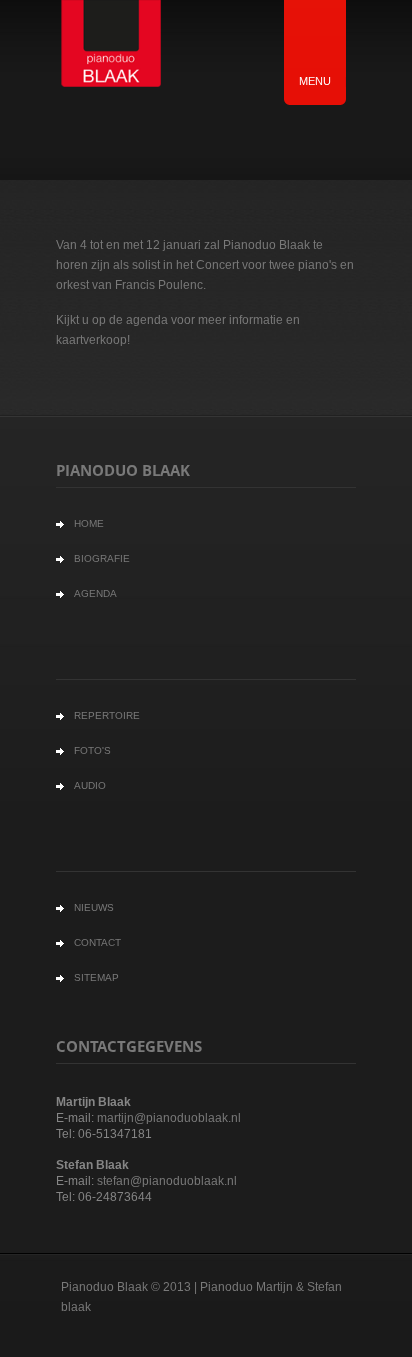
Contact (97, 942)
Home (89, 523)
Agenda (95, 593)
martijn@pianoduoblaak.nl (169, 1118)
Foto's (92, 750)
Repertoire (107, 715)
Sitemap (96, 977)
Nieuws (94, 907)
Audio (90, 785)
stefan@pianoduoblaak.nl (167, 1181)
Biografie (102, 558)
